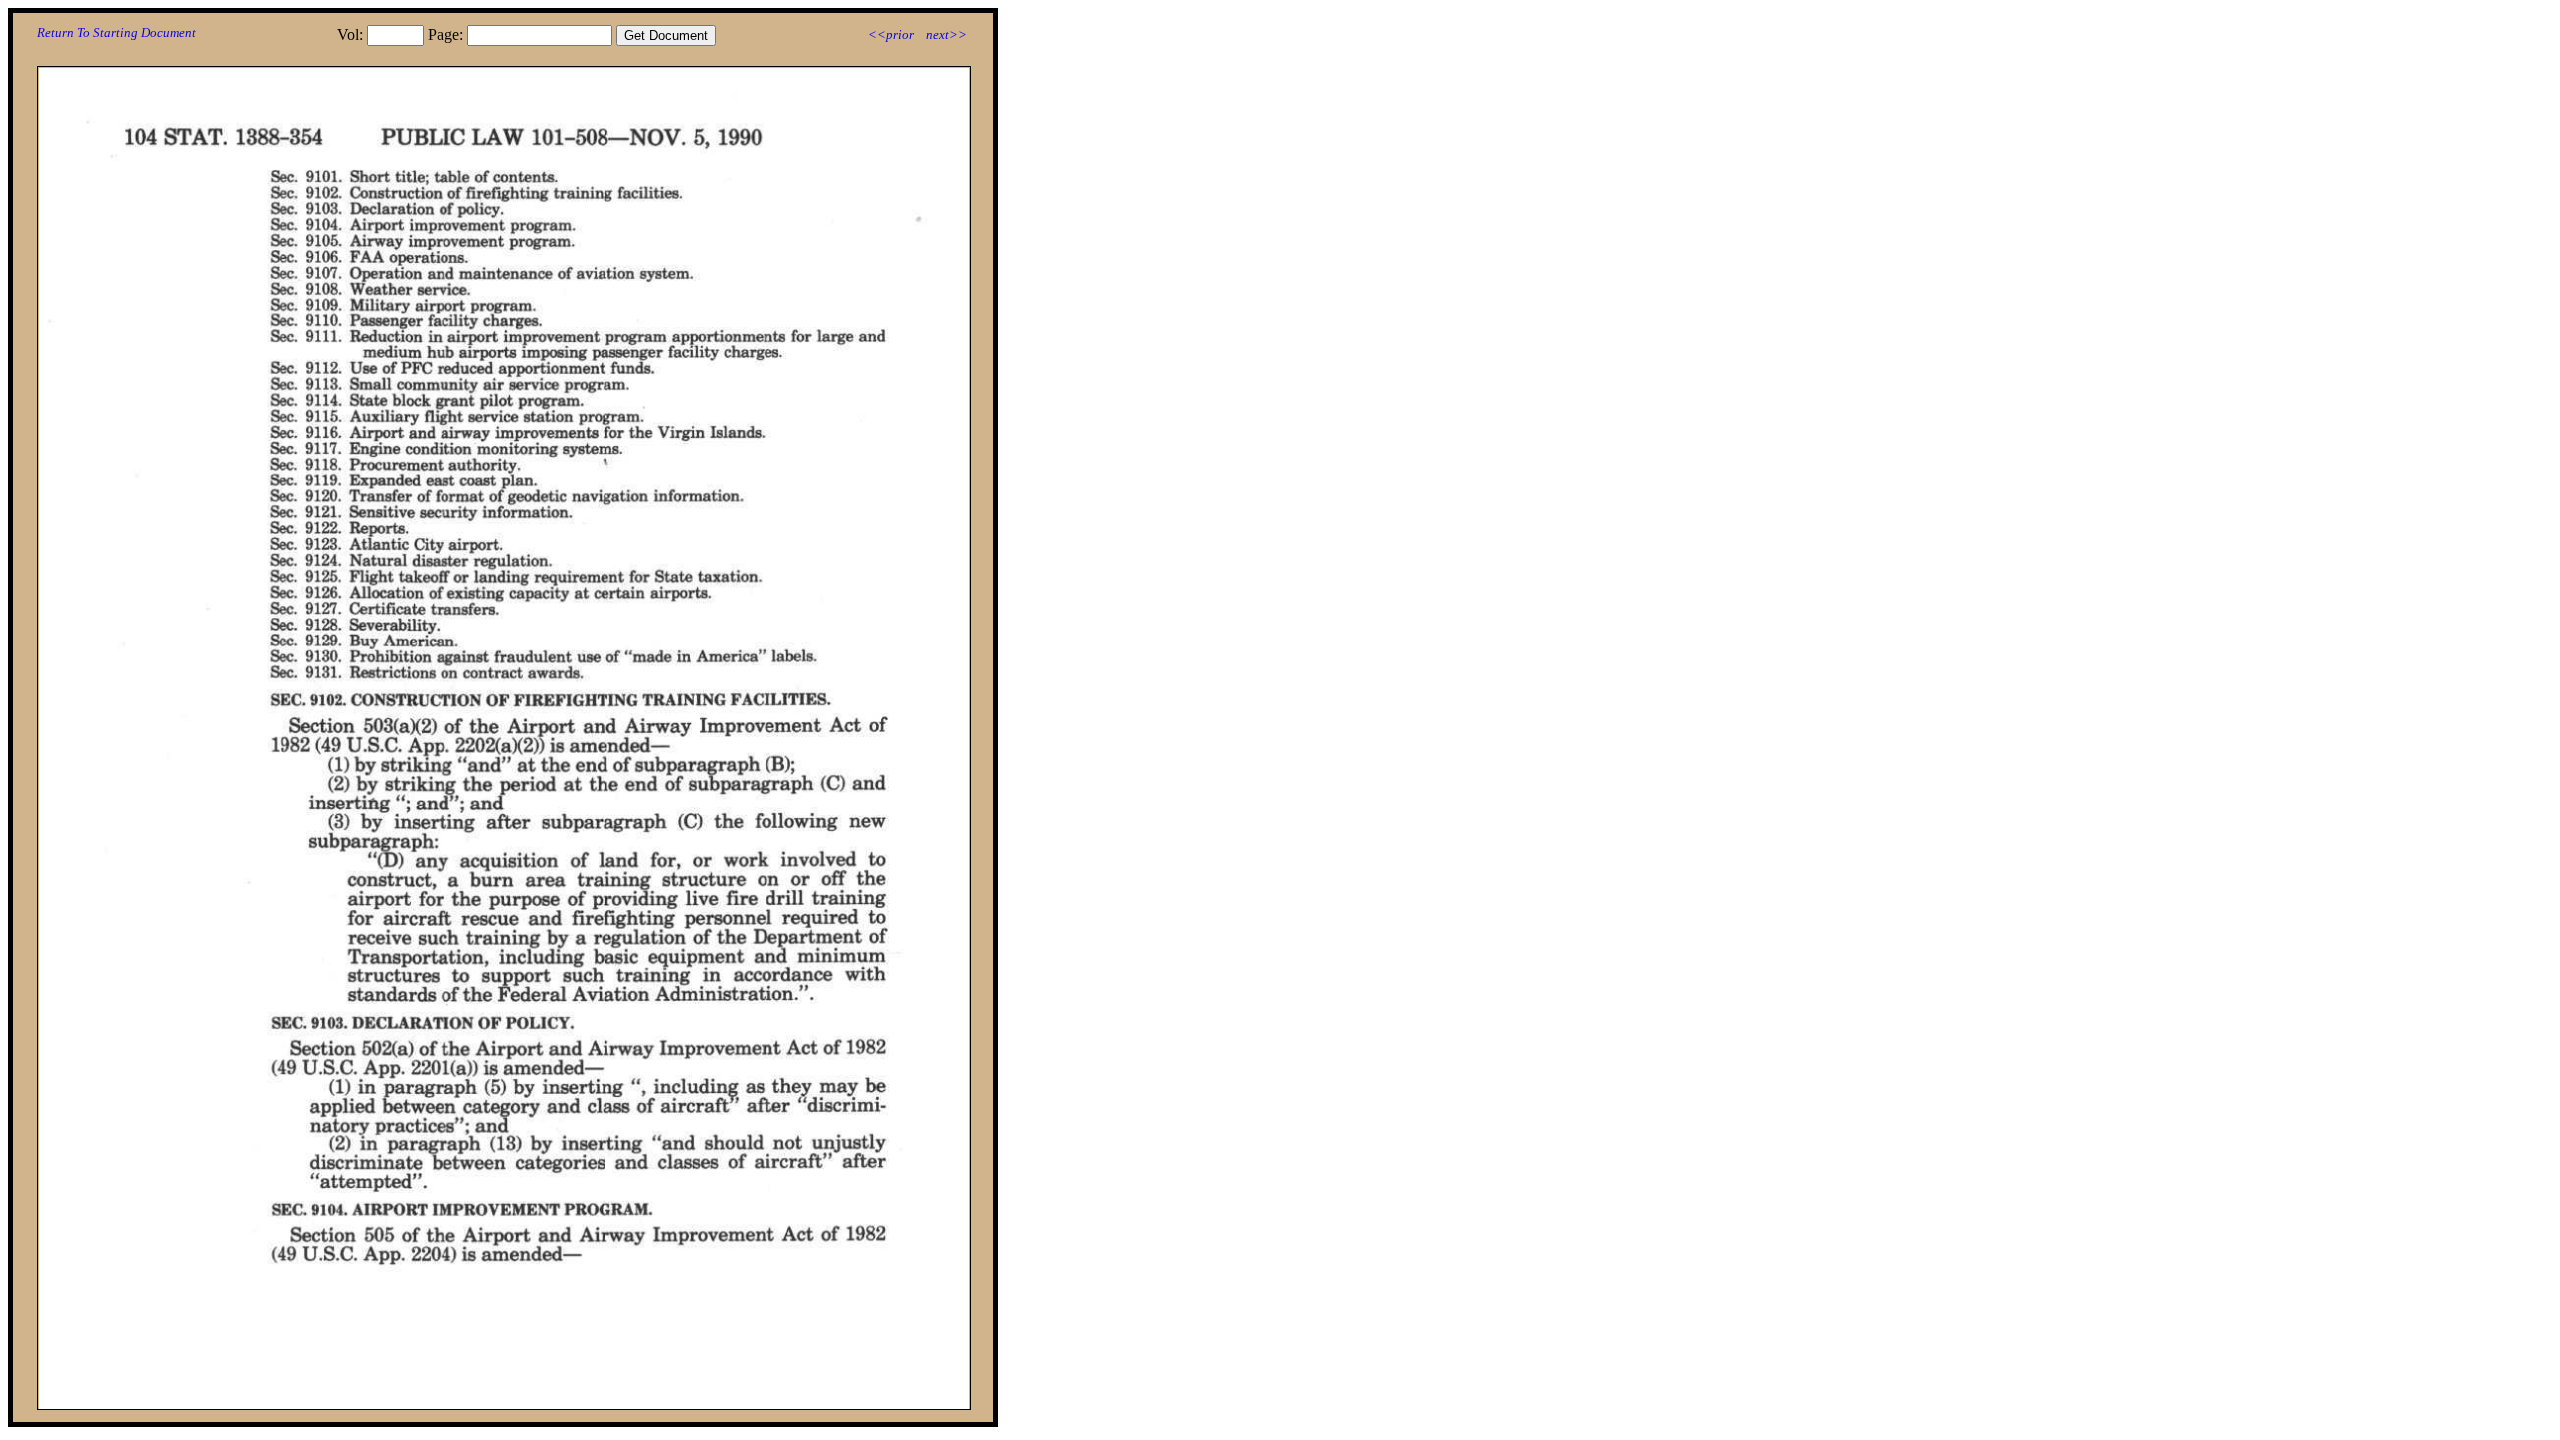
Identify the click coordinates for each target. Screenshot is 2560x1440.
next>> (946, 34)
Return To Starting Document (116, 32)
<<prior (891, 34)
